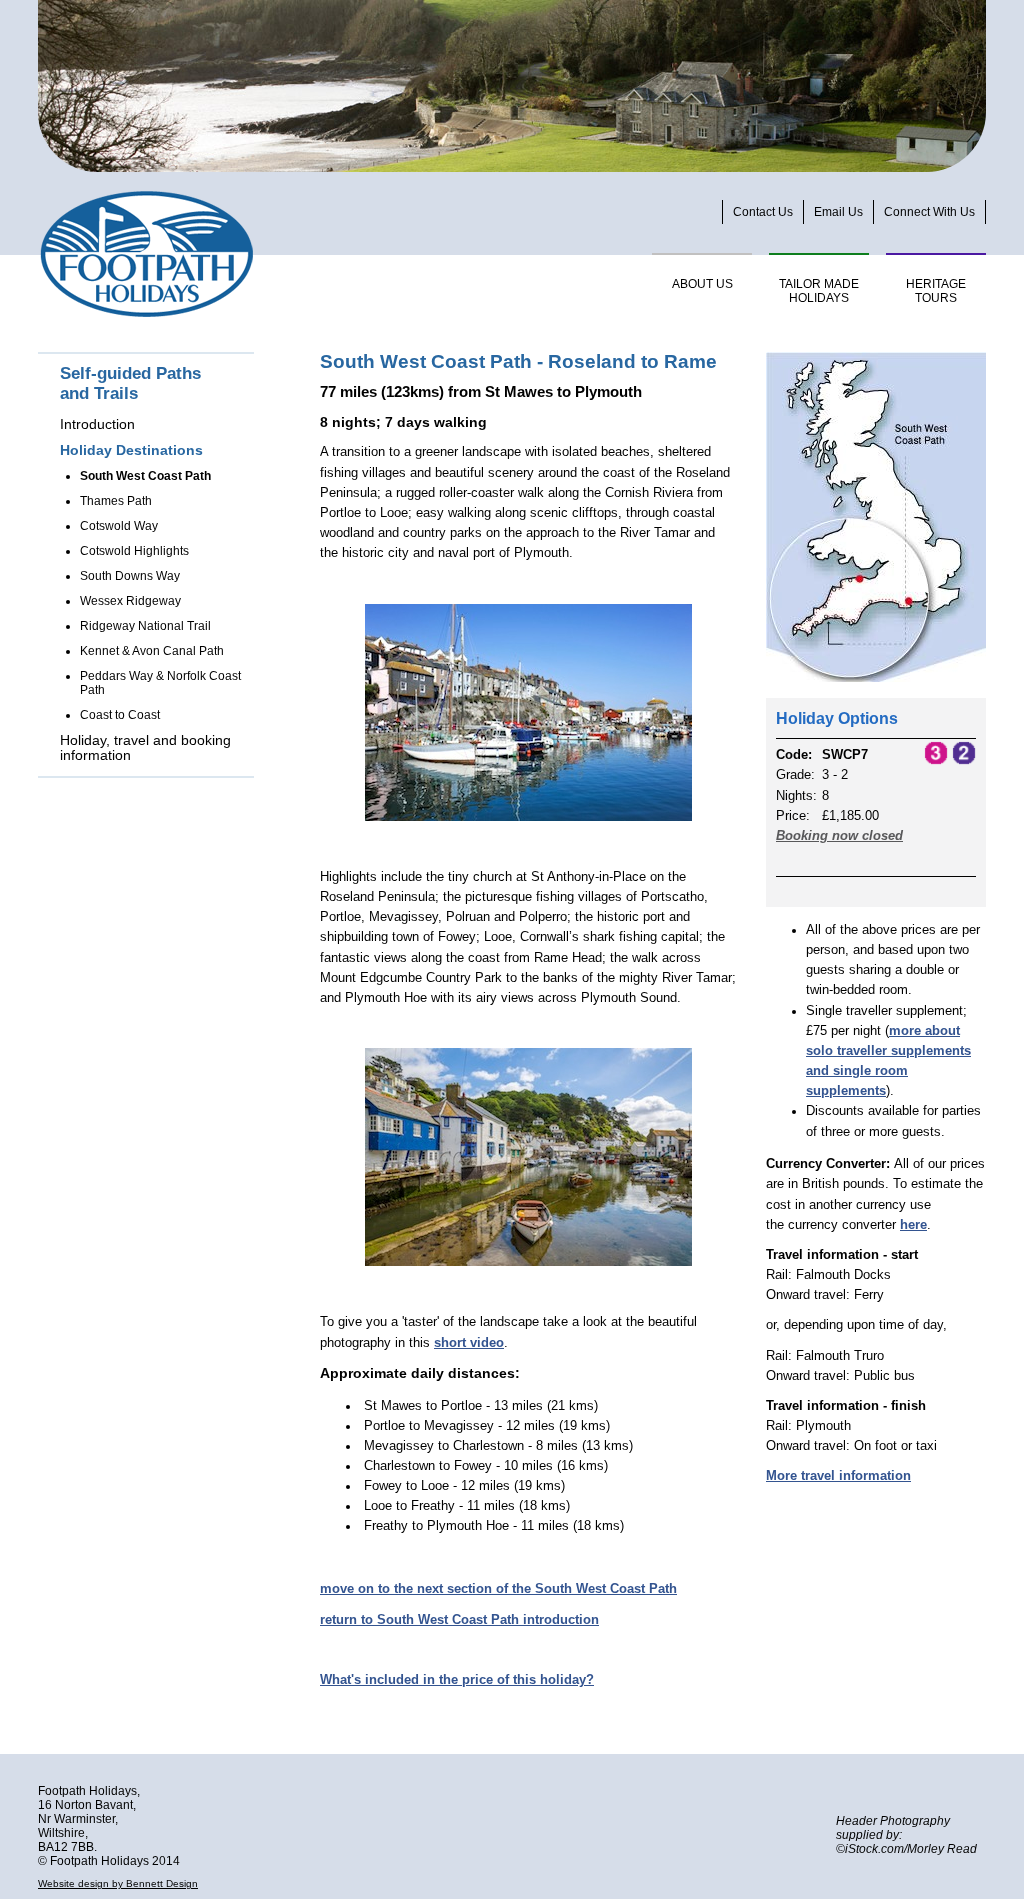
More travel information (838, 1476)
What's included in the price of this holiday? (457, 1680)
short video (469, 1343)
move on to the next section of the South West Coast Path (498, 1589)
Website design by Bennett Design (118, 1883)
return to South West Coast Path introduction (459, 1620)
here (913, 1225)
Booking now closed (839, 836)
